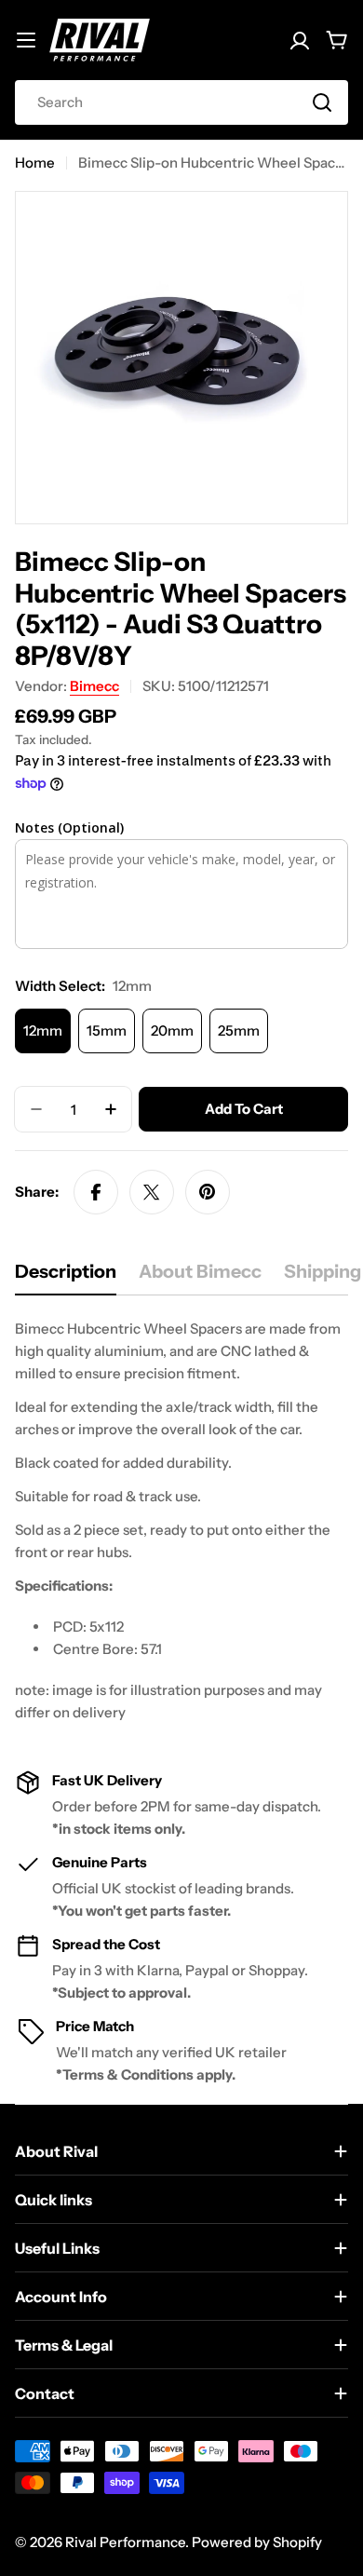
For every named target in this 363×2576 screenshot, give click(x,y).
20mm (172, 1030)
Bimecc (94, 686)
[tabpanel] (181, 1521)
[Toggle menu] (26, 40)
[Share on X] (152, 1192)
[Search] (322, 102)
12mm (43, 1030)
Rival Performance (125, 2542)
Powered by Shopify (257, 2542)
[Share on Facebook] (96, 1192)
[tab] (66, 1277)
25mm (239, 1030)
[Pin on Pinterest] (208, 1192)
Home (35, 163)
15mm (107, 1030)
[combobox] (181, 102)
